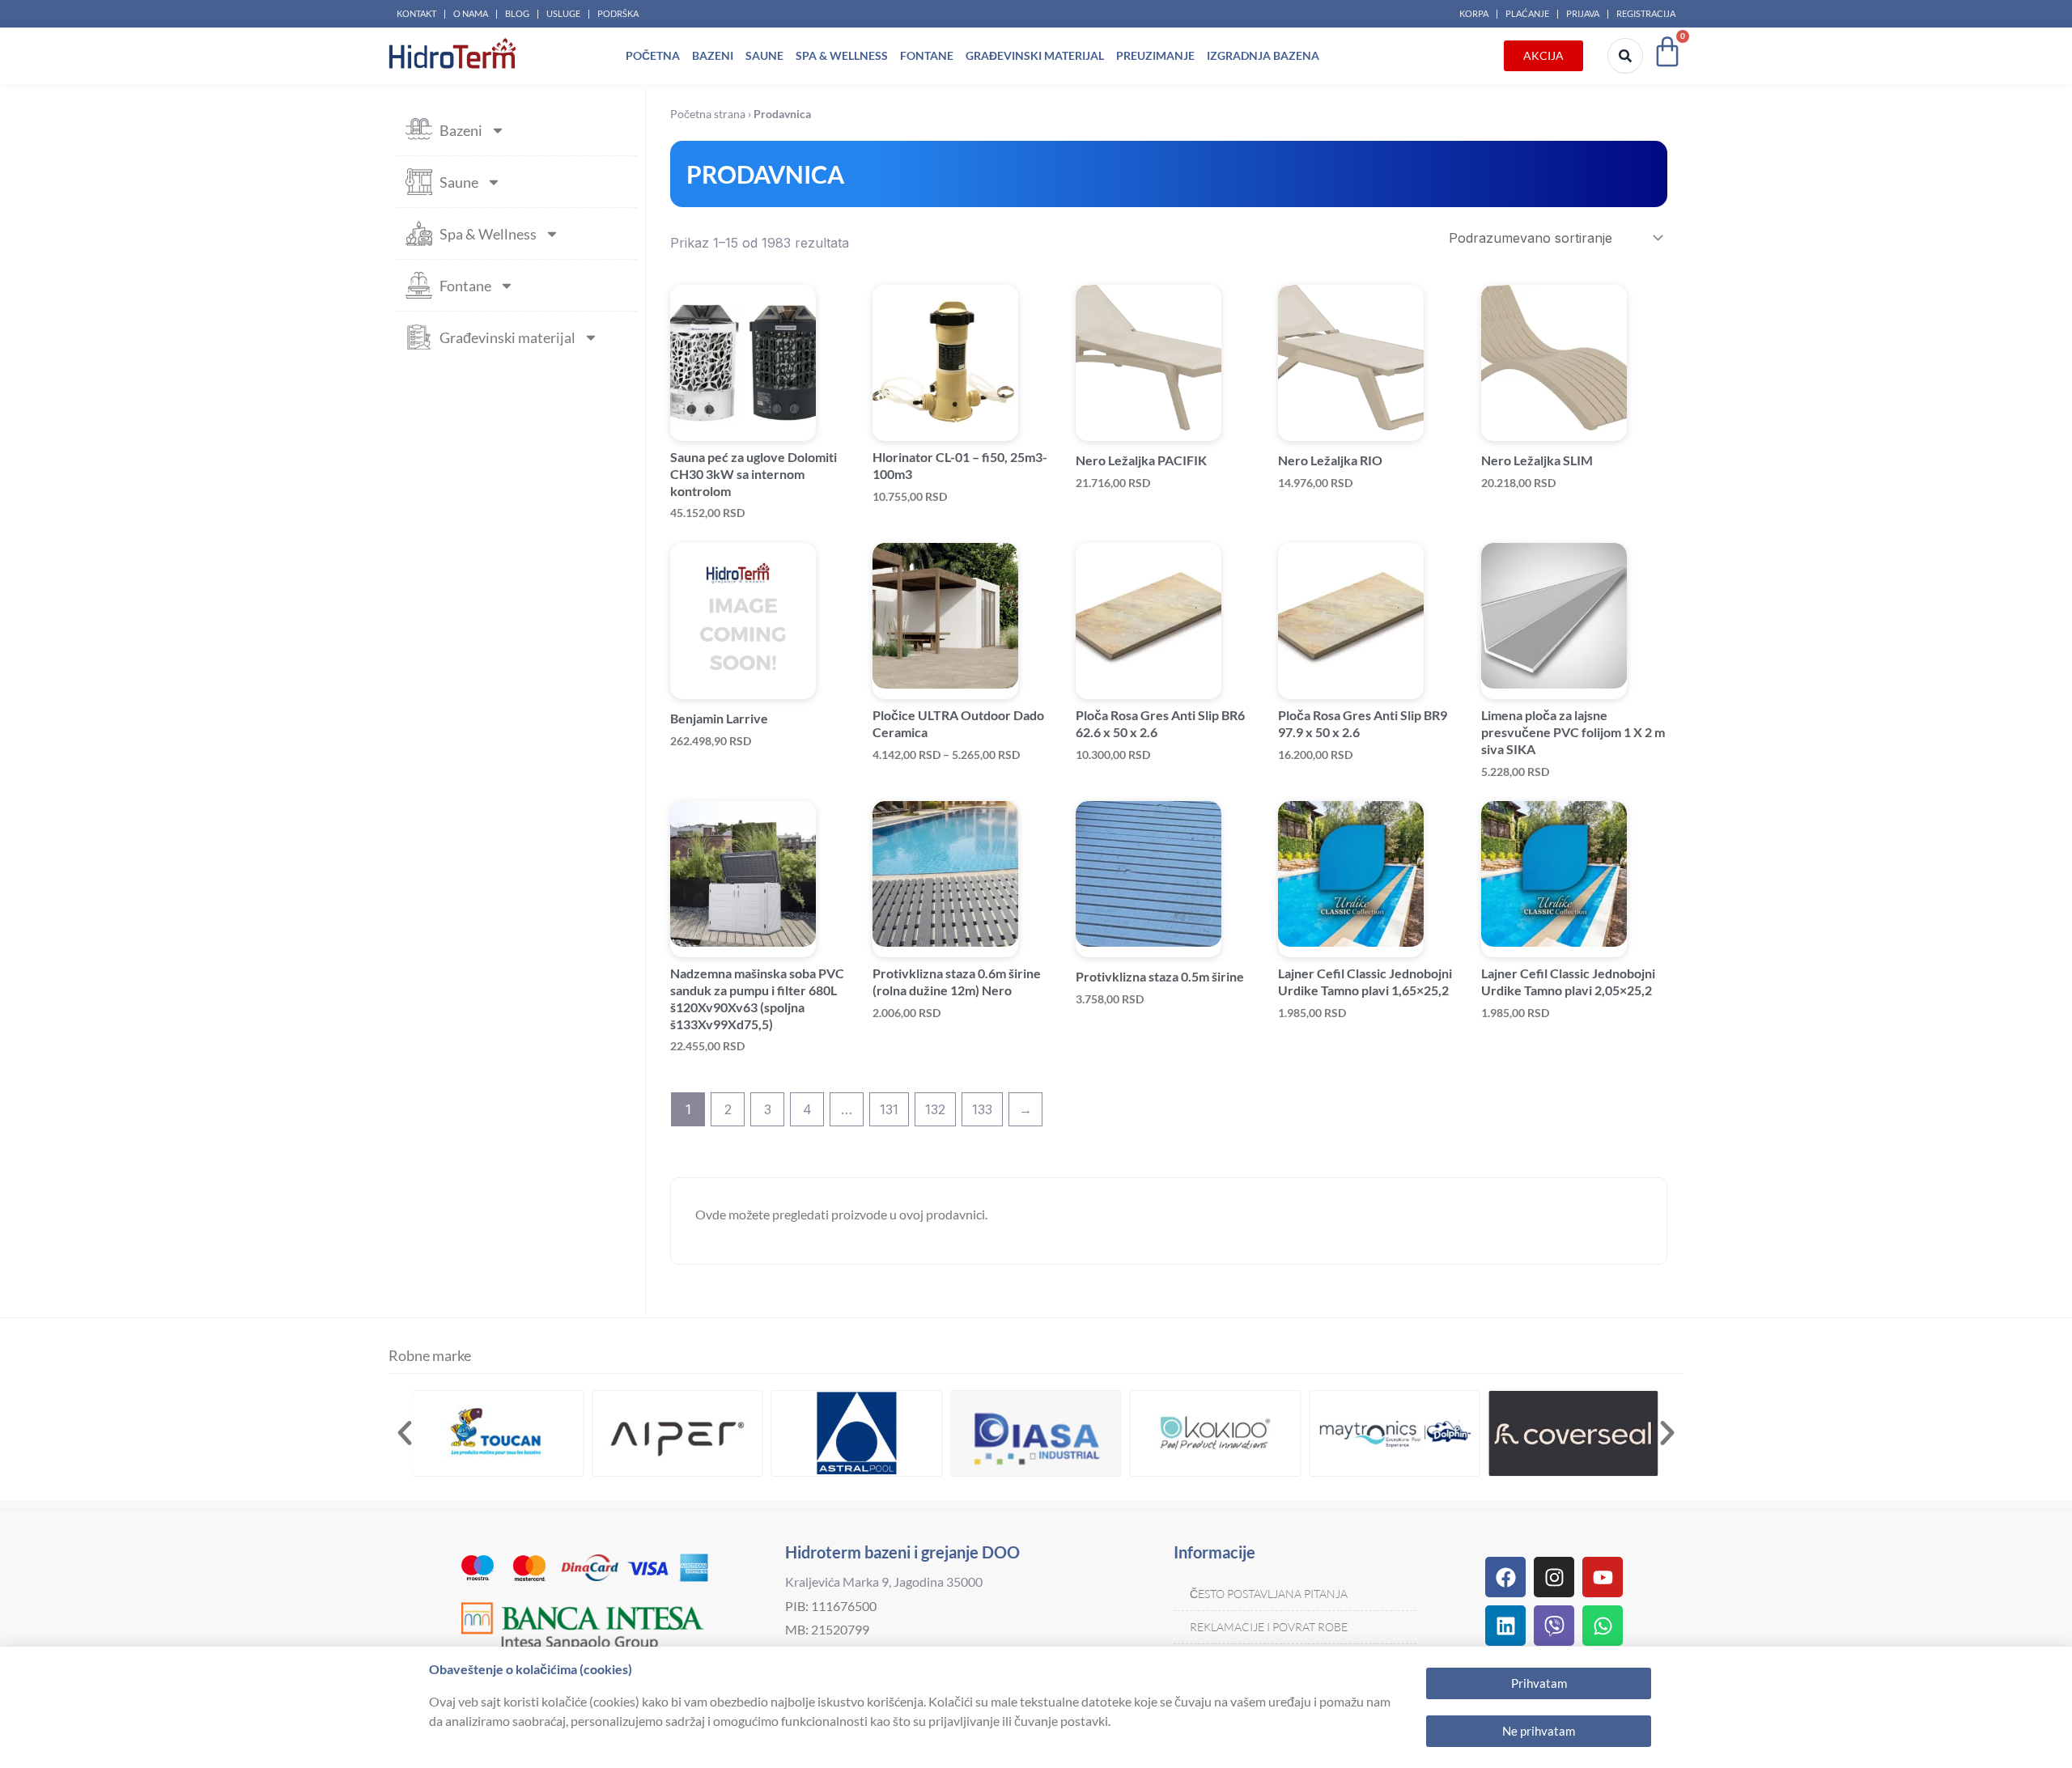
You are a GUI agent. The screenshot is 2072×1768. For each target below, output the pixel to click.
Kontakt (416, 13)
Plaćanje (1527, 13)
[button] (405, 1433)
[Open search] (1625, 56)
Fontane (927, 55)
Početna (653, 55)
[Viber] (1554, 1626)
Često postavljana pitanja (1269, 1594)
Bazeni (713, 55)
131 (889, 1109)
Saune (764, 55)
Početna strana (708, 114)
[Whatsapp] (1603, 1626)
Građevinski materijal (1035, 55)
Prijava (1583, 13)
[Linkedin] (1505, 1626)
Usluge (563, 13)
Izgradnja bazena (1263, 55)
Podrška (618, 13)
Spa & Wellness (842, 55)
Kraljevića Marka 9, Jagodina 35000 (884, 1581)
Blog (517, 13)
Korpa (1474, 13)
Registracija (1646, 13)
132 (935, 1109)
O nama (471, 13)
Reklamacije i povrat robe (1269, 1627)
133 (982, 1109)
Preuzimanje (1155, 55)
